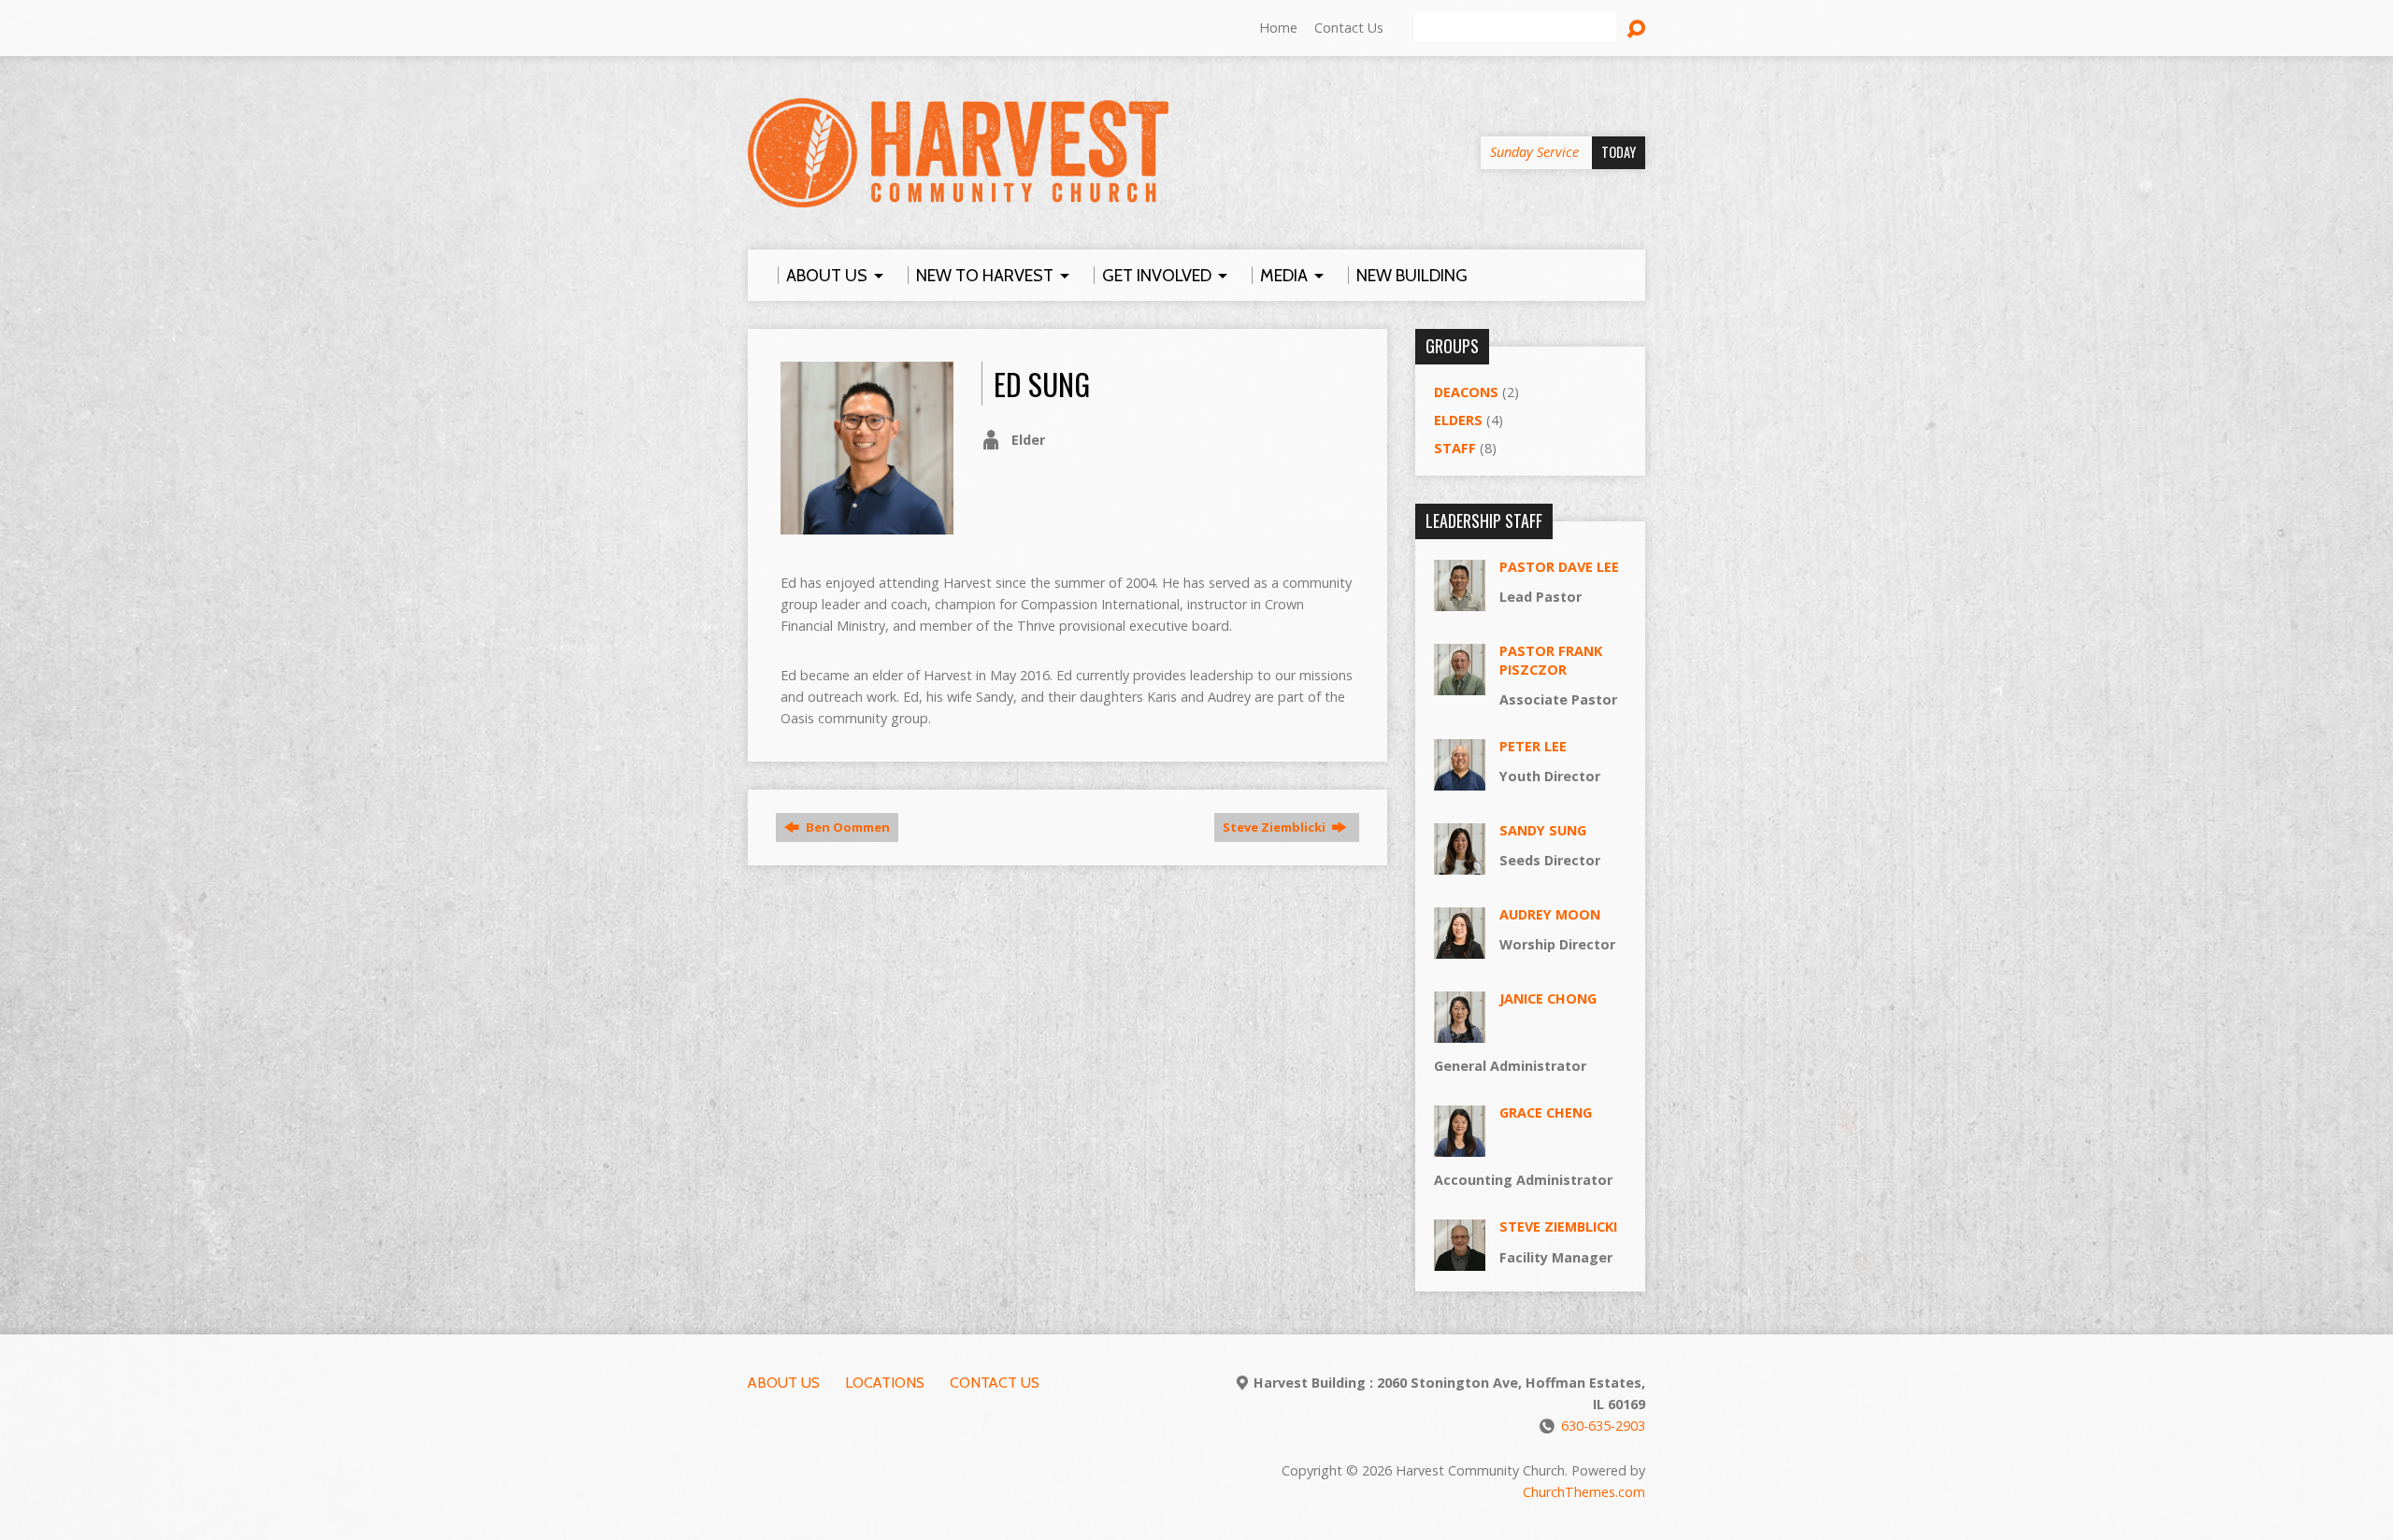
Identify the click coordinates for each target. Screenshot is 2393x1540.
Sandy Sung (1543, 830)
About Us (784, 1383)
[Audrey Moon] (1460, 949)
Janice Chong (1548, 998)
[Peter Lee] (1460, 781)
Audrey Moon (1550, 914)
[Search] (1636, 29)
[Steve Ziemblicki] (1460, 1261)
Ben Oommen (846, 827)
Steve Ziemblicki (1275, 827)
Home (1278, 28)
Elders (1458, 420)
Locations (885, 1383)
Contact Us (1349, 28)
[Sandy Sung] (1460, 865)
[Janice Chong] (1460, 1033)
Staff (1455, 448)
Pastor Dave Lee (1559, 567)
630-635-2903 (1603, 1426)
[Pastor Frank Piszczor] (1460, 684)
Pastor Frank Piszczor (1551, 660)
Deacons (1466, 392)
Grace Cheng (1546, 1112)
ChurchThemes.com (1584, 1492)
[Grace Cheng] (1460, 1147)
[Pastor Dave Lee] (1460, 600)
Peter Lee (1533, 746)
